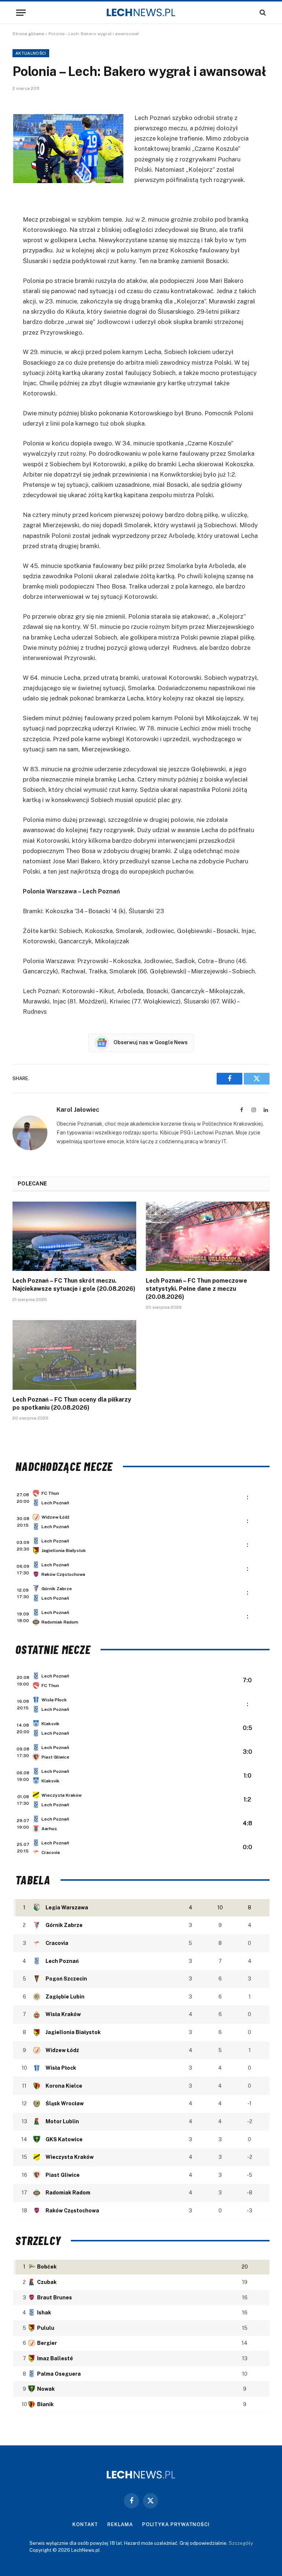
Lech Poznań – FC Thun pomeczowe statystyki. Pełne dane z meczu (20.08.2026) (196, 1289)
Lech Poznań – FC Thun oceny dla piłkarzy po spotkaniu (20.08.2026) (72, 1404)
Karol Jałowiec (78, 1110)
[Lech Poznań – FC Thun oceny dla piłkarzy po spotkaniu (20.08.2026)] (74, 1355)
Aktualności (31, 53)
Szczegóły (241, 2543)
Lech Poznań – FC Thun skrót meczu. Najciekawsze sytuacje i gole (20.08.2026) (74, 1285)
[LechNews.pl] (141, 12)
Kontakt (85, 2524)
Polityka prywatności (176, 2524)
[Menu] (21, 13)
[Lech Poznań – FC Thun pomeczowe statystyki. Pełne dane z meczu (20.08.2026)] (208, 1236)
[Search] (262, 13)
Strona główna (28, 34)
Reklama (120, 2524)
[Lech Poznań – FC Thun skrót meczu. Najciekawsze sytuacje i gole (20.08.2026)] (74, 1236)
